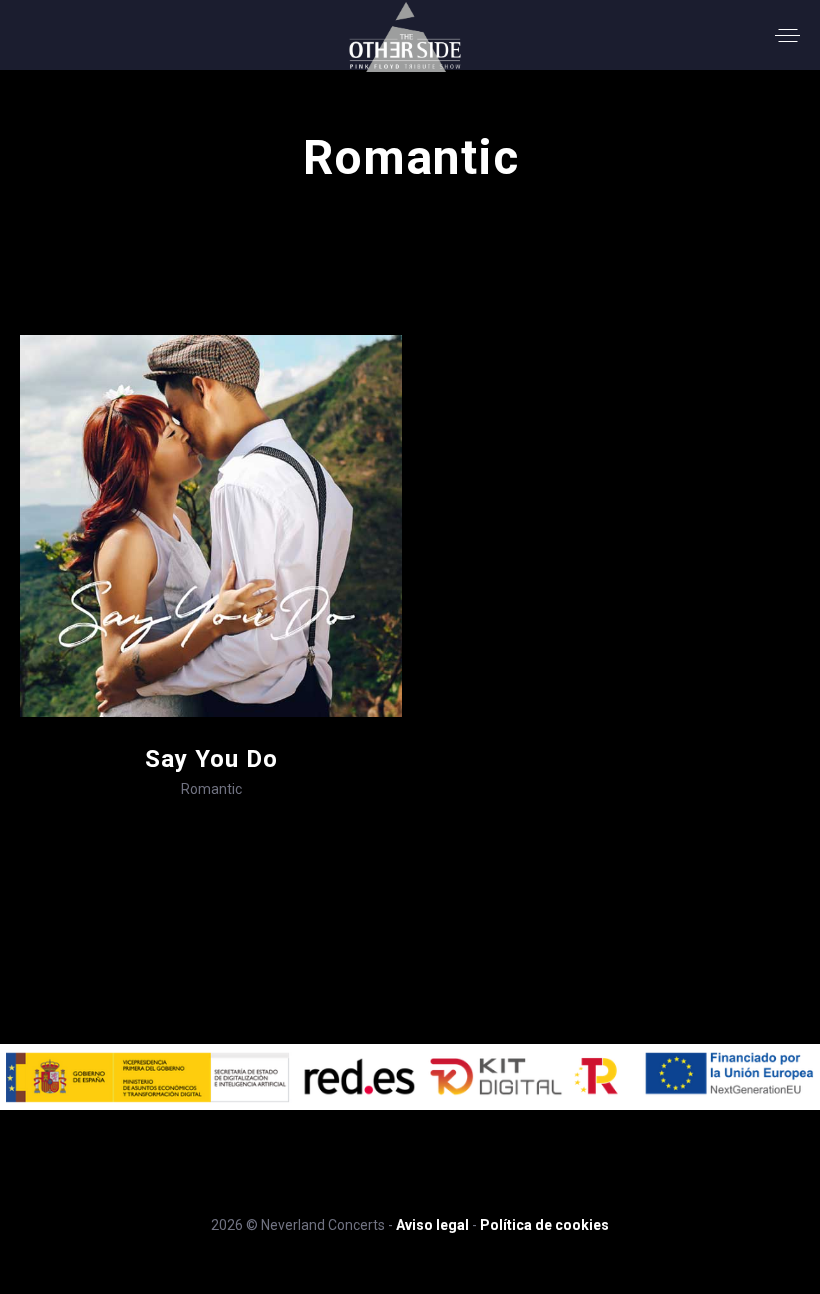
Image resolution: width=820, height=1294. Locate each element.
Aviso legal (432, 1225)
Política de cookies (544, 1225)
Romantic (211, 789)
